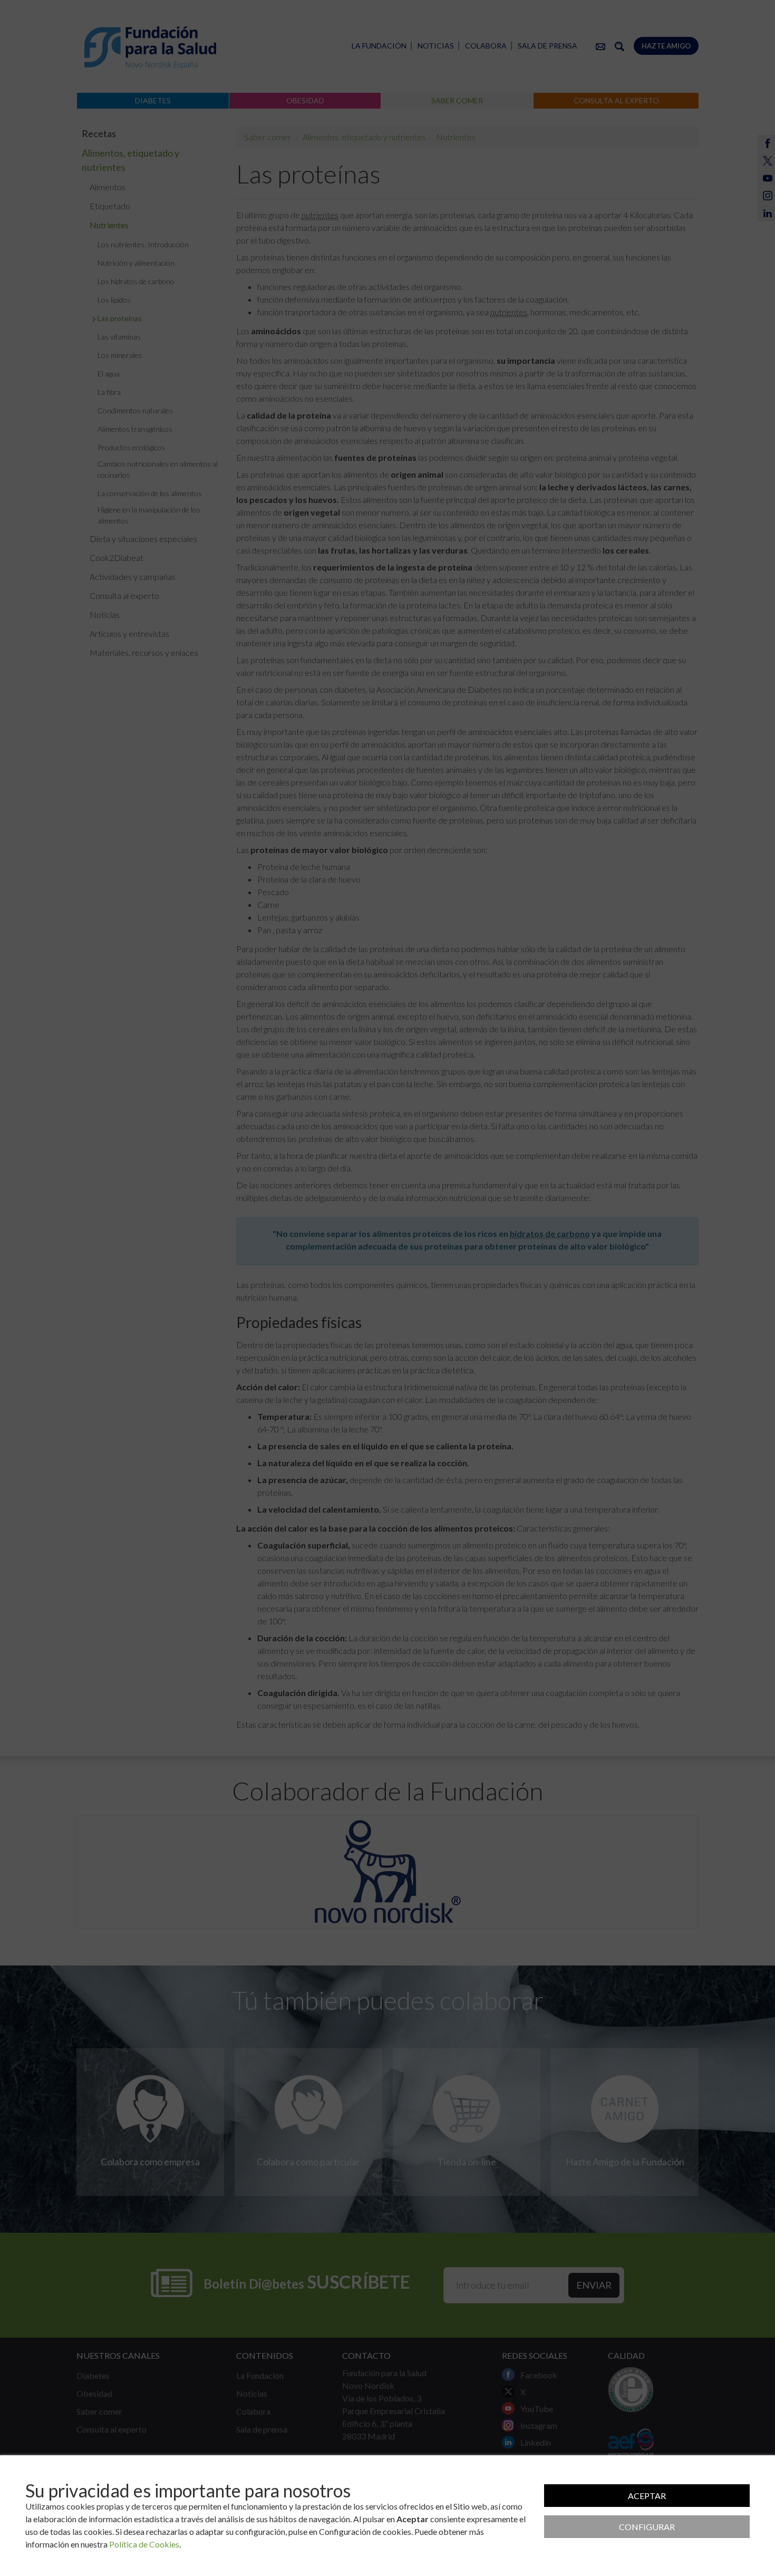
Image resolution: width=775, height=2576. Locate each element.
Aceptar (647, 2496)
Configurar (647, 2527)
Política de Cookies (144, 2544)
